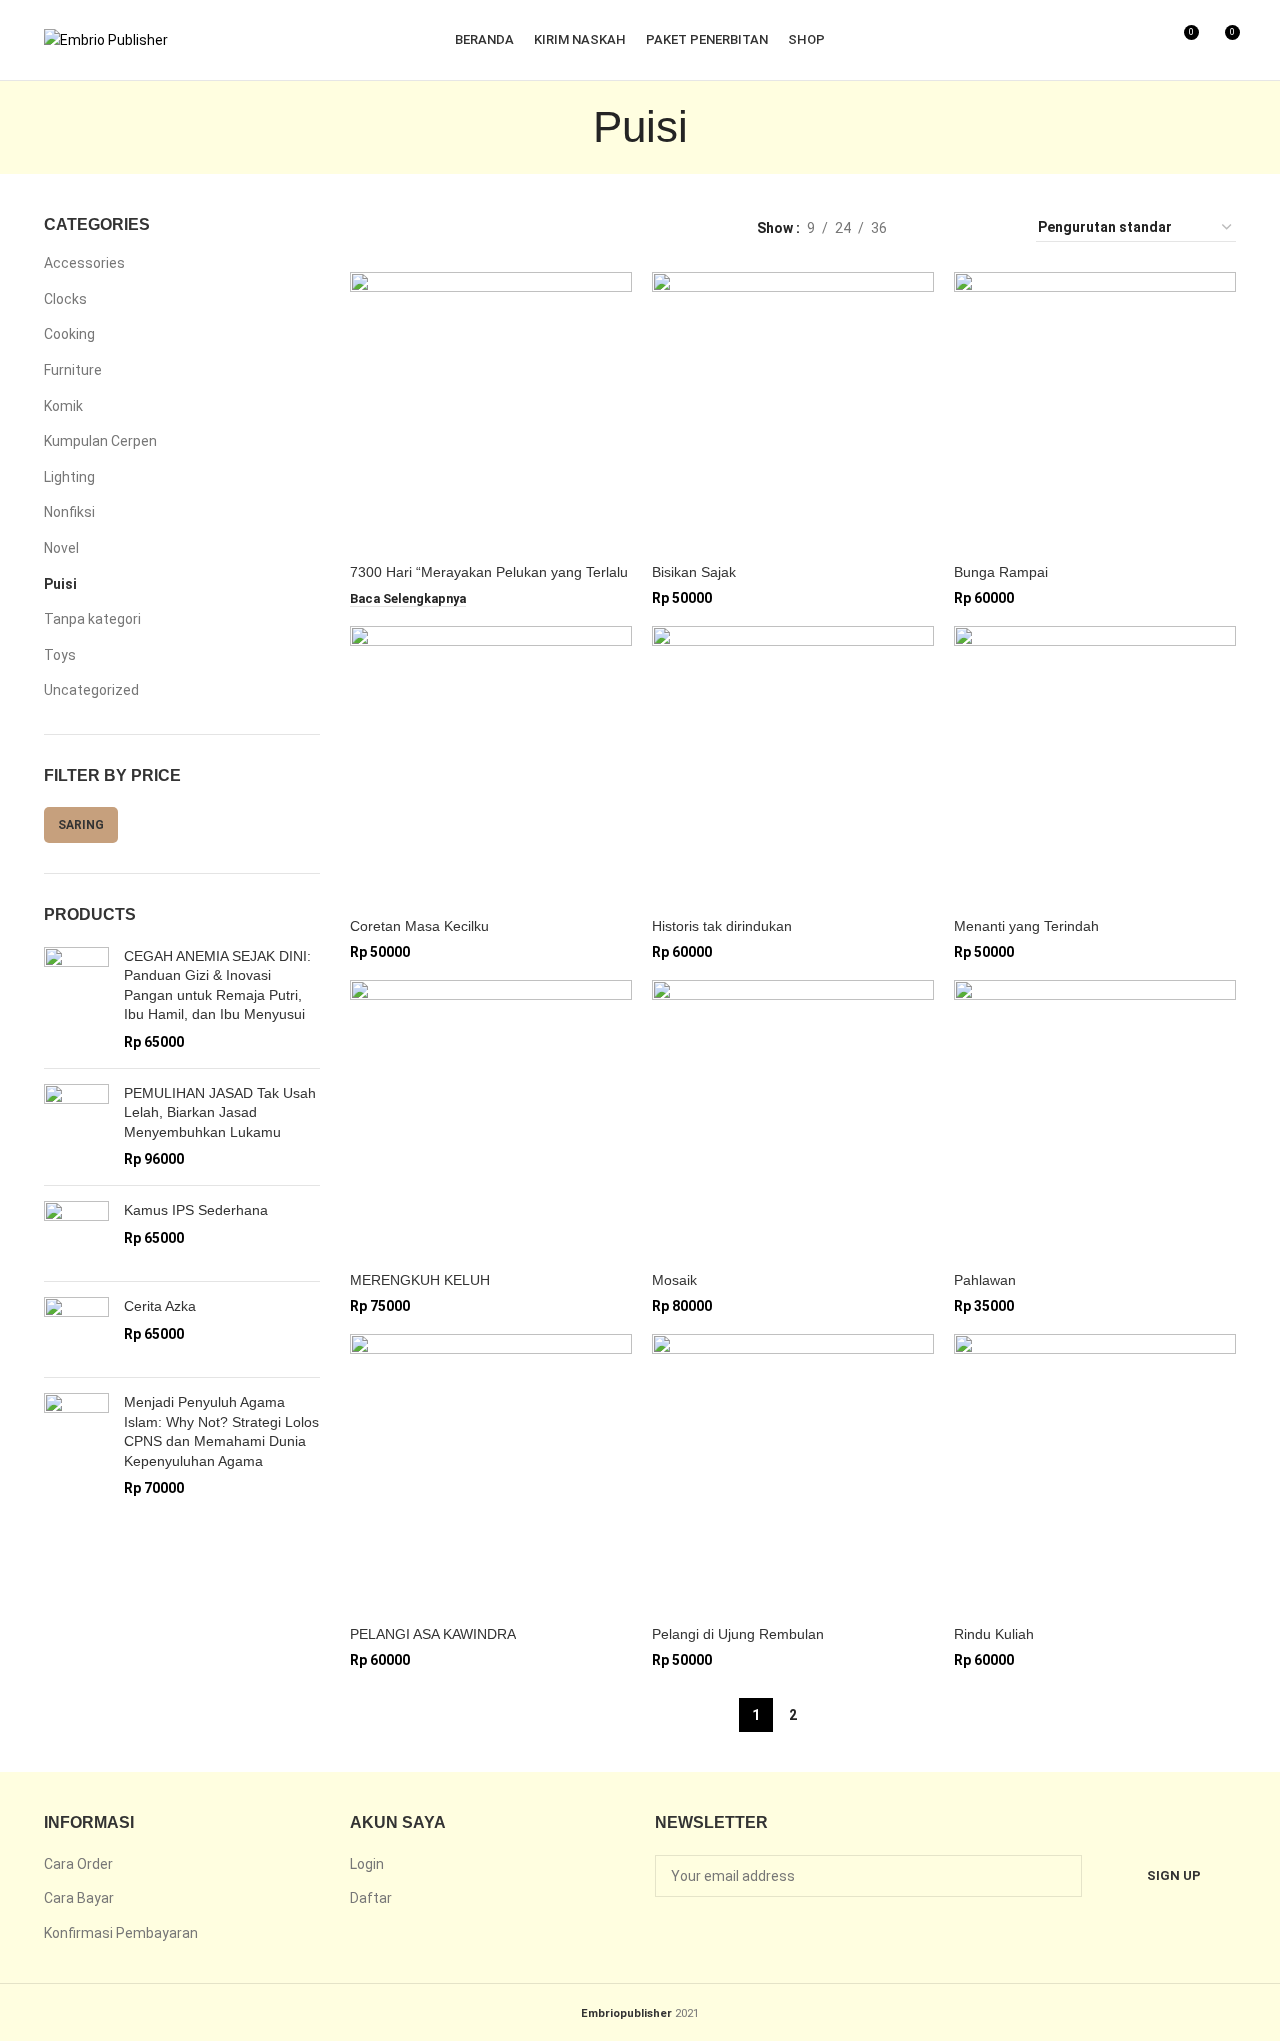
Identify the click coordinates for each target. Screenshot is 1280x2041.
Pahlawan (985, 1280)
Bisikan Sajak (694, 572)
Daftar (371, 1898)
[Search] (1148, 40)
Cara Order (78, 1864)
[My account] (1114, 40)
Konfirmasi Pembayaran (121, 1933)
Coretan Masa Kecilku (419, 926)
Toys (60, 655)
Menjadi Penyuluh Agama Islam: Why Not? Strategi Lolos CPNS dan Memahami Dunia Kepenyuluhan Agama (221, 1431)
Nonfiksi (69, 512)
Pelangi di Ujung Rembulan (738, 1634)
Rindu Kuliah (994, 1634)
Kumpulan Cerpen (100, 441)
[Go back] (568, 127)
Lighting (69, 477)
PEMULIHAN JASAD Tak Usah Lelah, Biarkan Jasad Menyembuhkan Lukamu (220, 1112)
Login (367, 1864)
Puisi (60, 584)
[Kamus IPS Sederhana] (76, 1233)
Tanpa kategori (92, 619)
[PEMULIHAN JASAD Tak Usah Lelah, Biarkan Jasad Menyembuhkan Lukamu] (76, 1127)
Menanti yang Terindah (1026, 926)
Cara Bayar (79, 1898)
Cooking (69, 334)
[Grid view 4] (996, 227)
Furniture (73, 370)
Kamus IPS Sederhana (196, 1210)
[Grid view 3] (964, 227)
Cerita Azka (160, 1306)
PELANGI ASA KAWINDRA (433, 1634)
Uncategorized (91, 690)
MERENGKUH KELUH (420, 1280)
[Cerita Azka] (76, 1329)
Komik (63, 406)
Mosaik (674, 1280)
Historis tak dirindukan (722, 926)
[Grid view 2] (933, 227)
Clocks (65, 299)
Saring (81, 825)
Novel (61, 548)
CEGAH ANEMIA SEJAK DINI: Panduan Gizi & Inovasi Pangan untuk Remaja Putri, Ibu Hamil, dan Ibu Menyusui (217, 985)
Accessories (84, 263)
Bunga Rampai (1001, 572)
